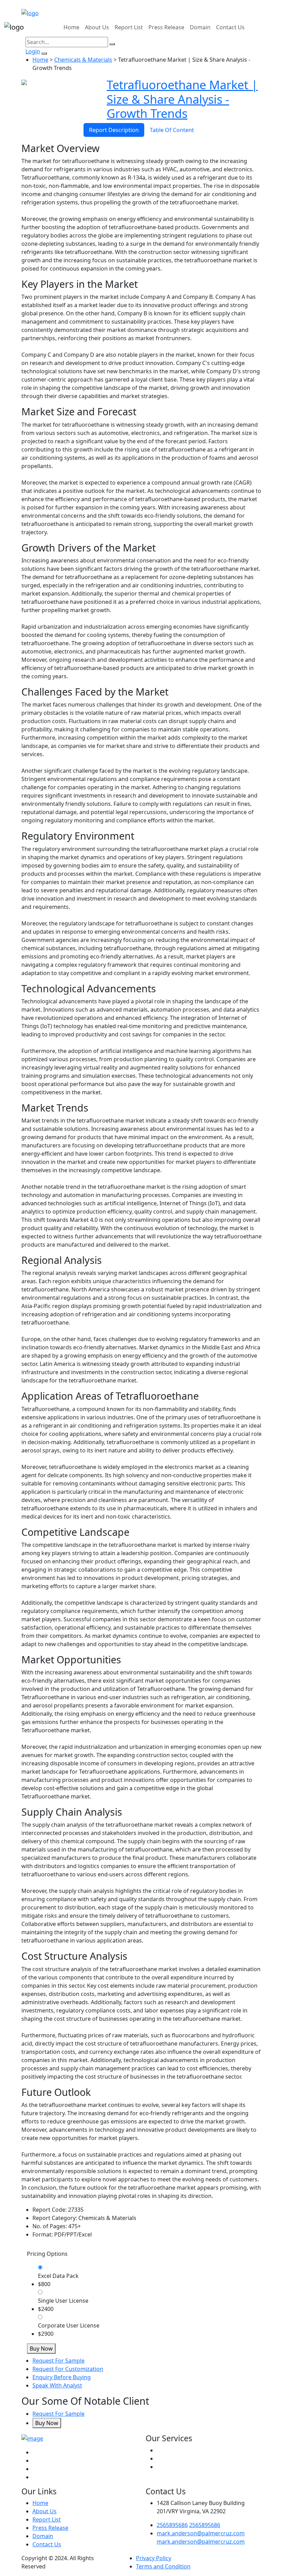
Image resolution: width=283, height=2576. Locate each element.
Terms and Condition (163, 2566)
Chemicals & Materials (83, 60)
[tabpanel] (141, 1171)
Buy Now (41, 2349)
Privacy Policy (154, 2558)
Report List (129, 27)
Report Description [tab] (114, 130)
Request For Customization (68, 2369)
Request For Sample (58, 2361)
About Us (97, 27)
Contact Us (230, 27)
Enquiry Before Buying (62, 2377)
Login (33, 51)
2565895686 (172, 2525)
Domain (200, 27)
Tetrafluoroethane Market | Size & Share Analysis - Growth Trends (182, 99)
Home (71, 27)
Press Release (166, 27)
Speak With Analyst (57, 2385)
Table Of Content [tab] (172, 130)
